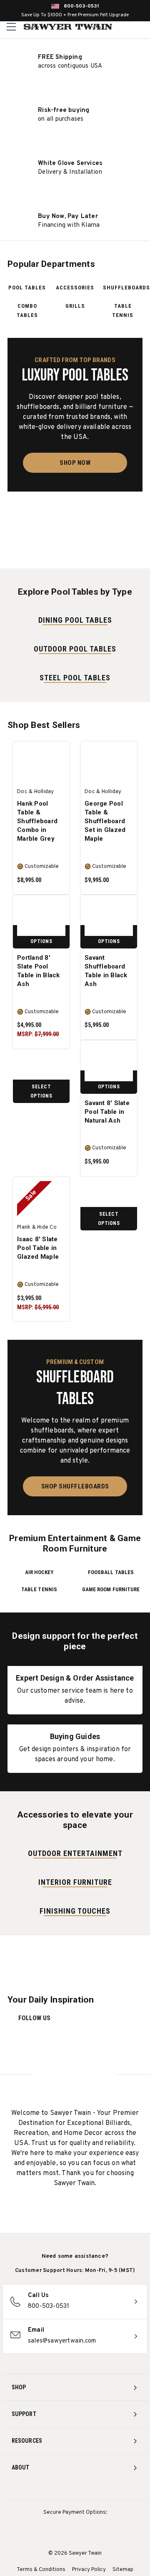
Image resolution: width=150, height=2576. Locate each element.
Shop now (75, 463)
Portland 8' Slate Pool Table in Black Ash (39, 971)
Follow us (34, 2018)
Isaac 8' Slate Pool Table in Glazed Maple (38, 1248)
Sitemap (123, 2570)
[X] (91, 2490)
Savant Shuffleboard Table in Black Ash (106, 971)
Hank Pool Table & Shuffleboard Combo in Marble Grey (37, 821)
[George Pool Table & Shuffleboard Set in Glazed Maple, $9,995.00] (109, 764)
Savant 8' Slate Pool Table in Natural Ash (107, 1112)
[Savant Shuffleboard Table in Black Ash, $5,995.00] (109, 918)
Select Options (41, 1091)
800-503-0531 (81, 6)
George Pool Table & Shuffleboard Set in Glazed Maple (105, 821)
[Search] (125, 27)
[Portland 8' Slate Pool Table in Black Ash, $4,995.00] (41, 918)
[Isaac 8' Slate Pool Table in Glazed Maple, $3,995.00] (41, 1199)
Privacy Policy (89, 2570)
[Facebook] (60, 2490)
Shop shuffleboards (75, 1486)
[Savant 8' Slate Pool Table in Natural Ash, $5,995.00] (109, 1063)
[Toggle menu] (11, 27)
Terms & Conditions (41, 2570)
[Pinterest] (75, 2490)
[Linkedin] (106, 2490)
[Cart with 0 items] (142, 27)
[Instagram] (44, 2490)
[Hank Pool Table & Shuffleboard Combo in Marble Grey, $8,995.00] (41, 764)
